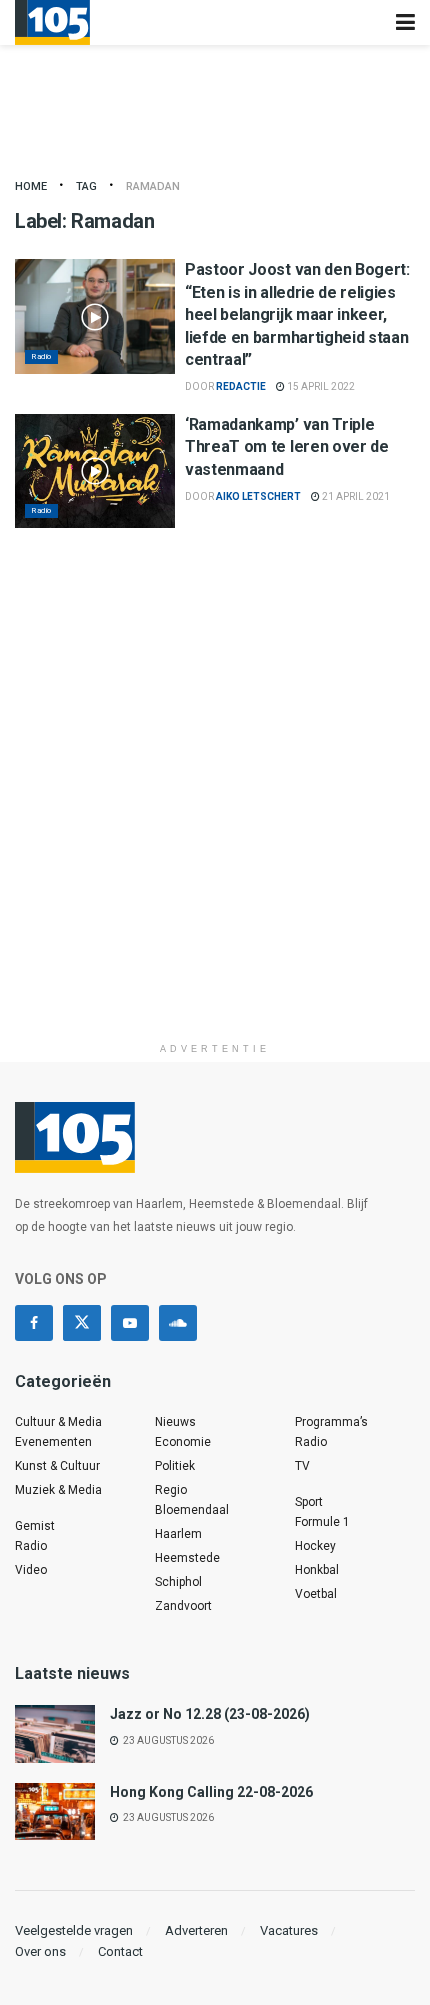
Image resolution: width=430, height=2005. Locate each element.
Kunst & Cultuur (57, 1466)
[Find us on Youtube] (130, 1323)
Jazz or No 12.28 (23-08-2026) (210, 1714)
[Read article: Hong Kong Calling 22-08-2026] (55, 1811)
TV (302, 1466)
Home (31, 186)
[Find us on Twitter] (82, 1323)
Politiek (175, 1466)
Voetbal (316, 1594)
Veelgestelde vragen (74, 1930)
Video (31, 1570)
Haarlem (178, 1534)
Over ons (40, 1951)
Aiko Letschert (258, 496)
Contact (120, 1951)
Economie (183, 1442)
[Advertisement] (215, 818)
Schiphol (178, 1582)
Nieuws (175, 1422)
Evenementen (53, 1442)
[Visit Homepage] (52, 22)
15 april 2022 (320, 386)
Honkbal (317, 1570)
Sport (309, 1502)
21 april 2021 (355, 496)
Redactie (241, 386)
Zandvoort (183, 1606)
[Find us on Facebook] (34, 1323)
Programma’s (331, 1422)
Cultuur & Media (58, 1422)
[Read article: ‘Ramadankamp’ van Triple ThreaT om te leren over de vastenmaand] (95, 471)
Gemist (35, 1526)
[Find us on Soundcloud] (178, 1323)
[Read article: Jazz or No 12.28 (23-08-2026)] (55, 1733)
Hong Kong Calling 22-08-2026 (211, 1792)
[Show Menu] (405, 22)
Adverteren (196, 1930)
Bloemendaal (192, 1510)
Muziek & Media (58, 1490)
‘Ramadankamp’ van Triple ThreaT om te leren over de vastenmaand (287, 447)
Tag (86, 186)
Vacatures (289, 1930)
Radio (41, 356)
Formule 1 (322, 1522)
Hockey (315, 1546)
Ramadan (153, 186)
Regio (171, 1490)
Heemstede (187, 1558)
